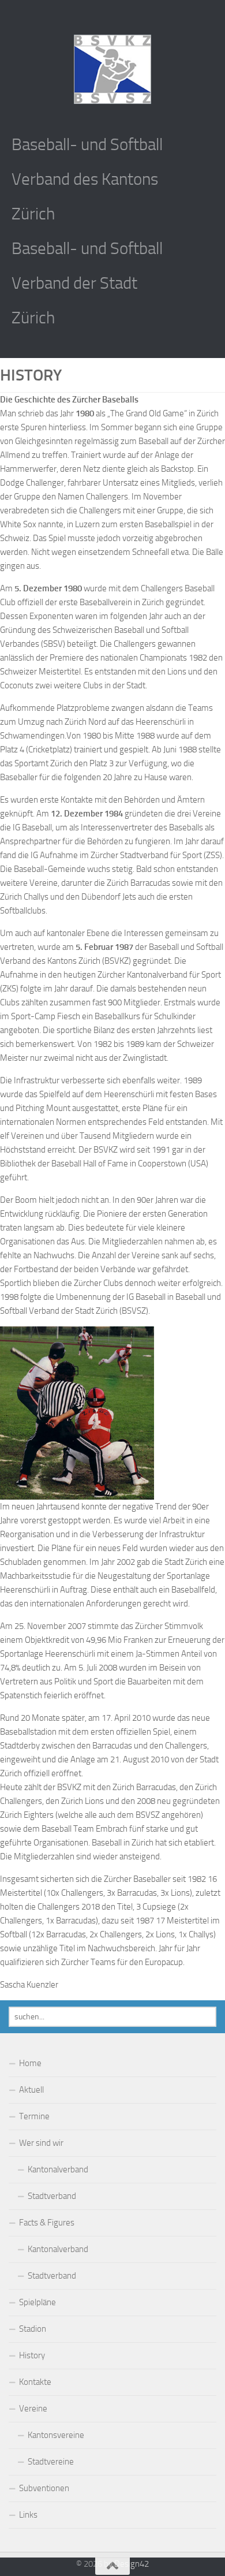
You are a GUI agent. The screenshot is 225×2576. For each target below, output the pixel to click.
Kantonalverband (58, 2169)
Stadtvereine (51, 2462)
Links (28, 2515)
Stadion (33, 2329)
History (32, 2355)
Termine (34, 2116)
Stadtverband (52, 2196)
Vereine (33, 2409)
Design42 (132, 2564)
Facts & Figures (47, 2223)
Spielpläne (37, 2302)
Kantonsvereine (56, 2435)
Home (30, 2063)
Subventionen (44, 2488)
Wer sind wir (41, 2143)
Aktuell (31, 2090)
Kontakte (35, 2382)
